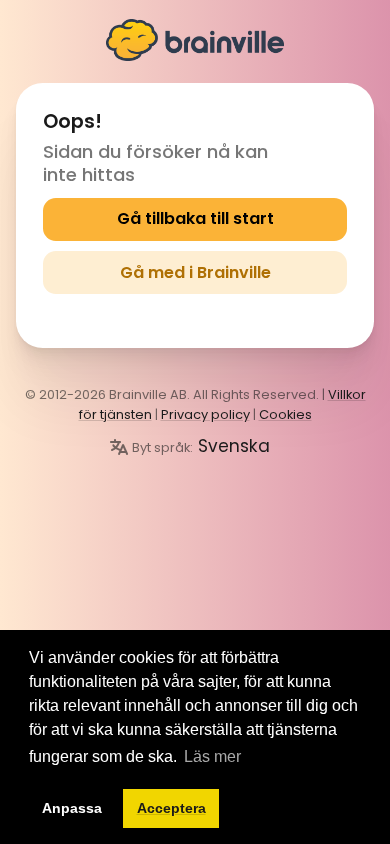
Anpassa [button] (72, 808)
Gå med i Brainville (195, 272)
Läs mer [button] (212, 756)
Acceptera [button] (171, 808)
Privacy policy (205, 414)
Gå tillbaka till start (195, 218)
